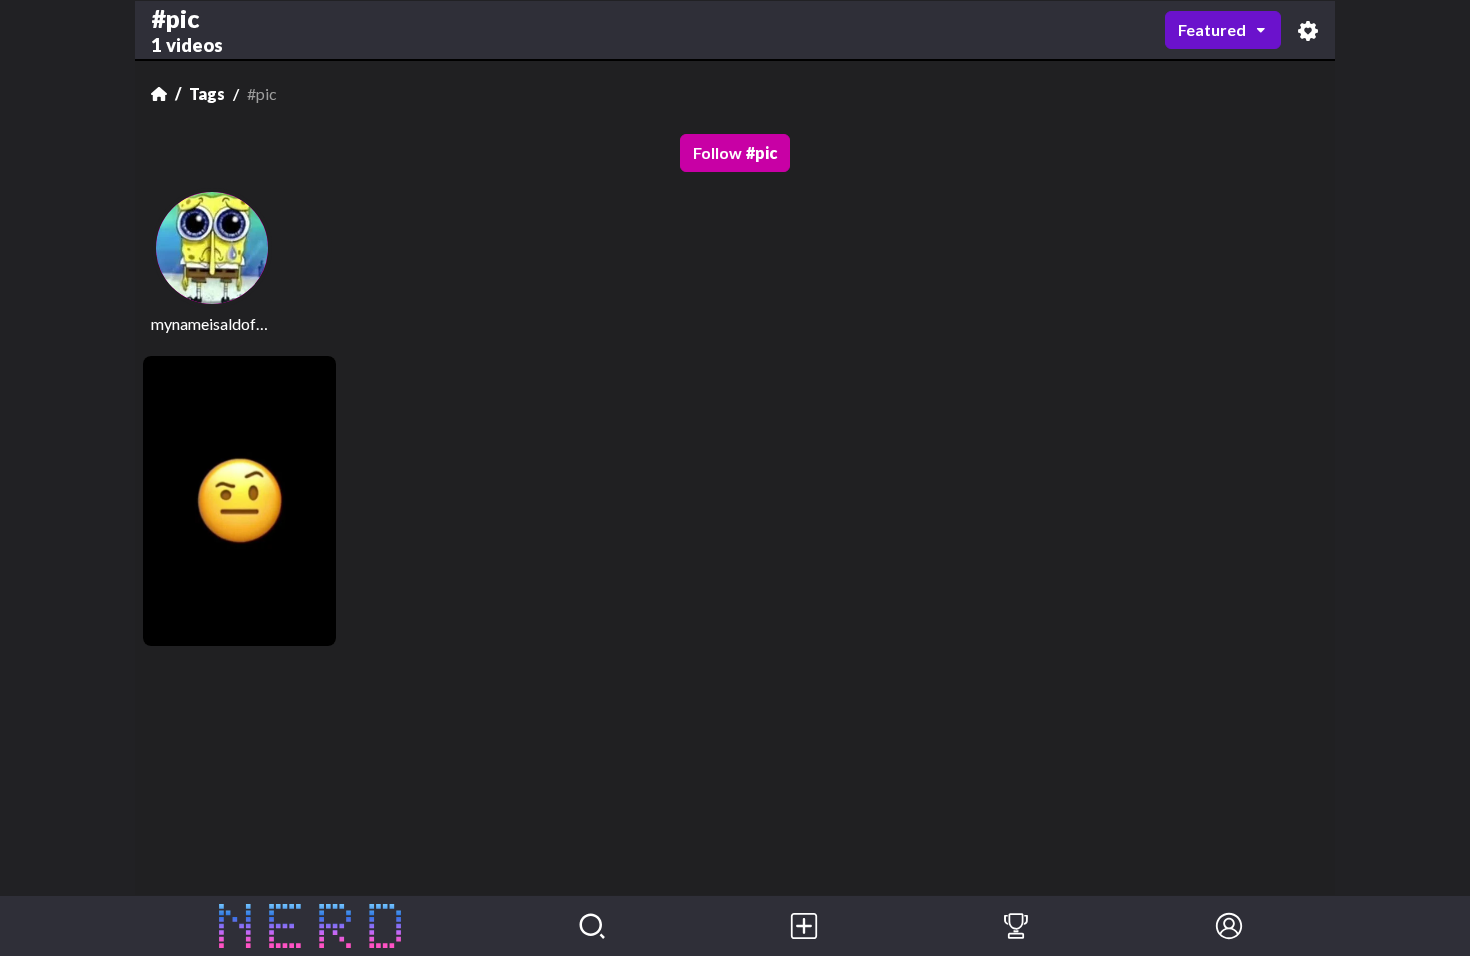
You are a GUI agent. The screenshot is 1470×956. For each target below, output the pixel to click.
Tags (207, 93)
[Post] (804, 926)
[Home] (159, 94)
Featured (1212, 29)
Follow (735, 152)
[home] (310, 926)
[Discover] (592, 926)
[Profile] (1229, 926)
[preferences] (1308, 30)
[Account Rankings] (1016, 926)
